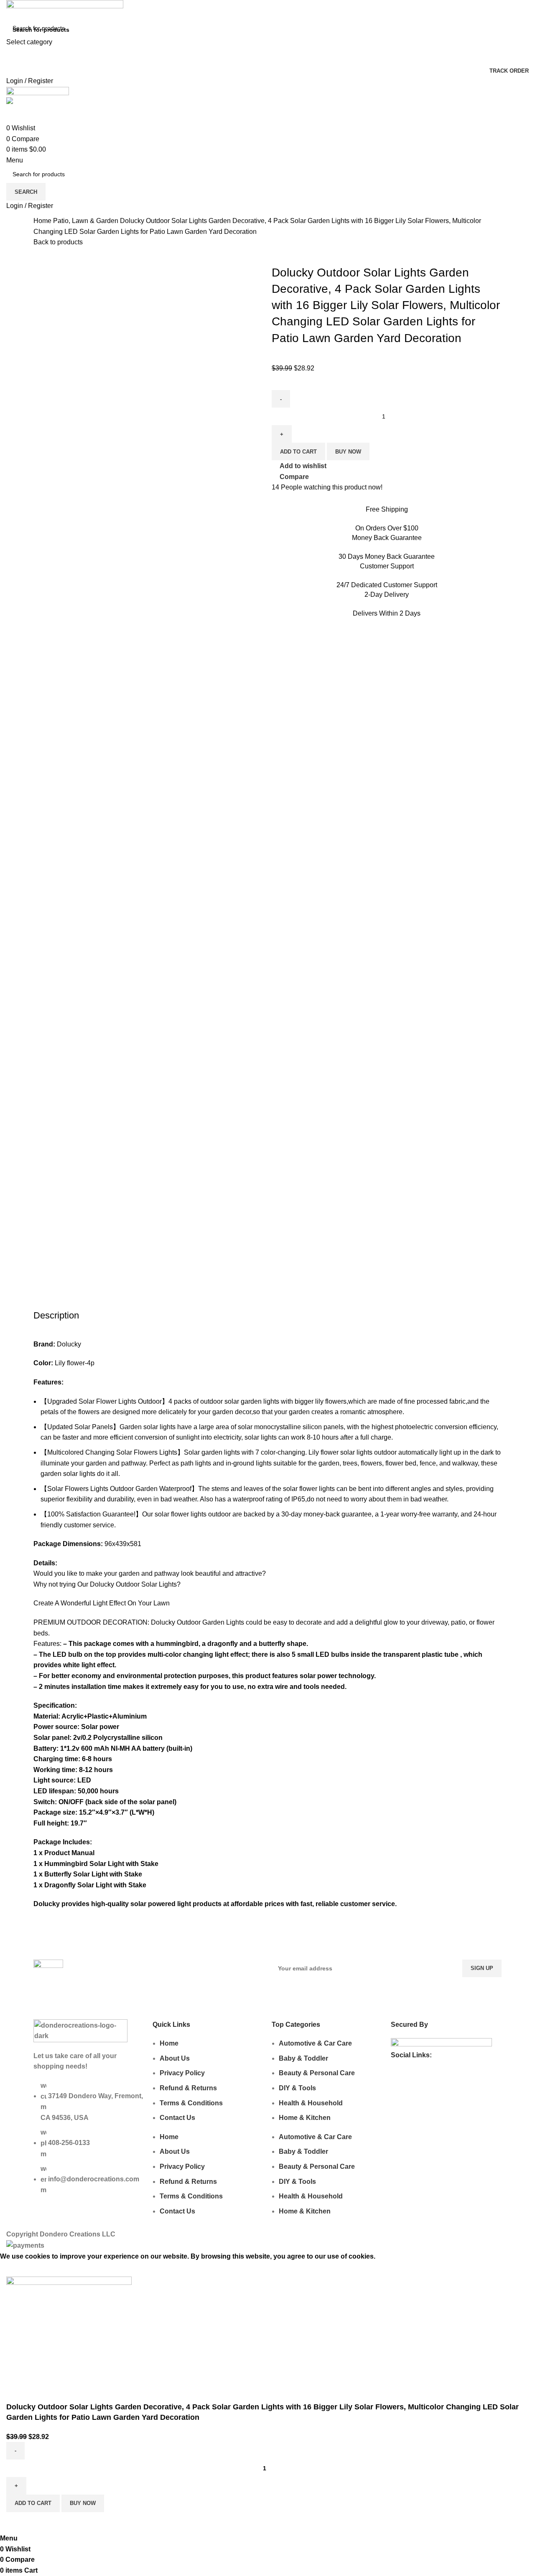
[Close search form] (10, 10)
